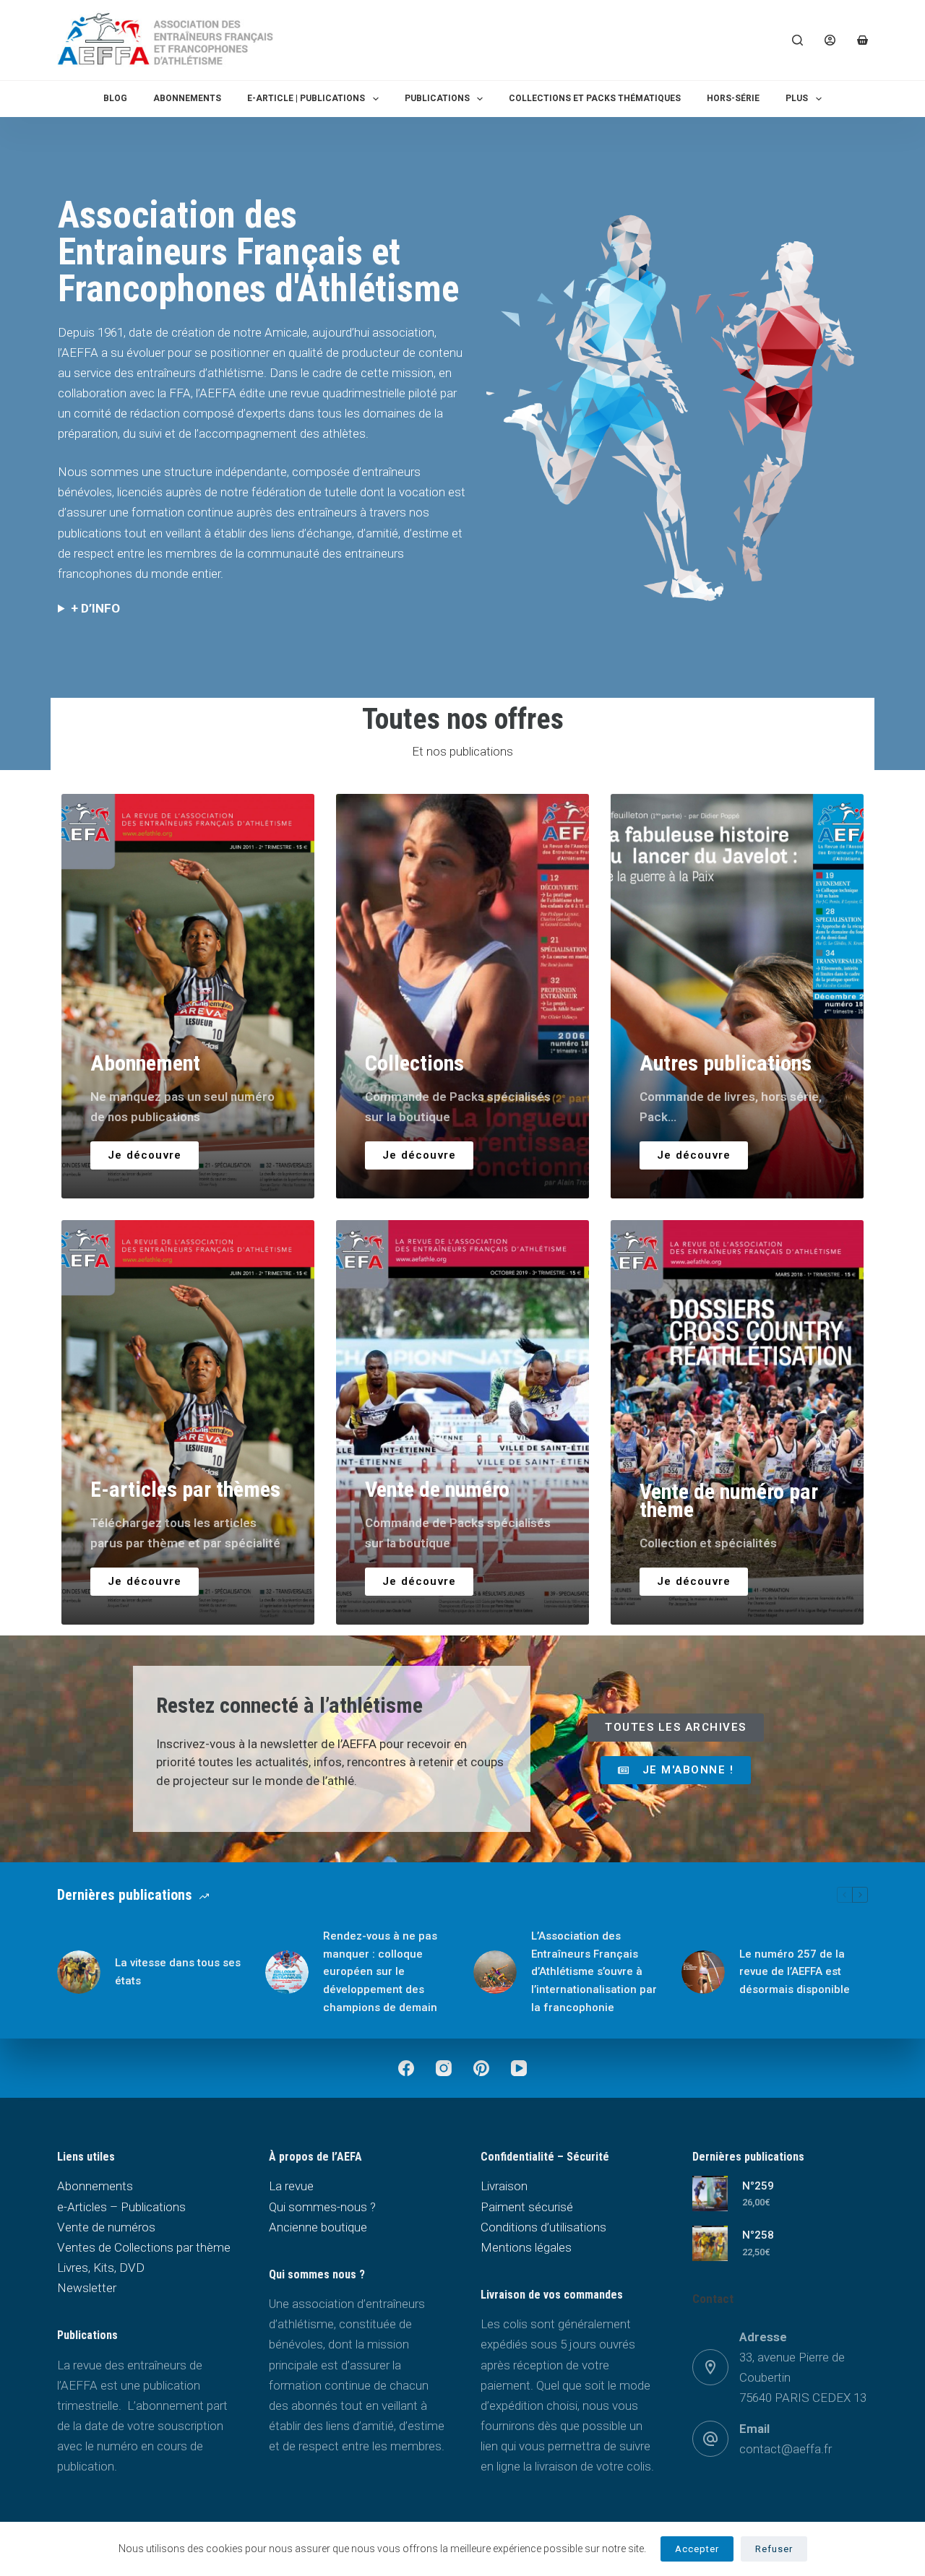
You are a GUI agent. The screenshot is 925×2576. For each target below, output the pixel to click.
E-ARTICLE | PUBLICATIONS (306, 98)
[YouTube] (519, 2068)
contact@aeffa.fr (786, 2449)
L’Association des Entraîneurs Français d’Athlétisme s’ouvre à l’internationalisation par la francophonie (594, 1972)
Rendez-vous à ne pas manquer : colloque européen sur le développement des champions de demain (380, 1972)
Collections (414, 1063)
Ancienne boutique (318, 2227)
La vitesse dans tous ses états (178, 1972)
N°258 (758, 2235)
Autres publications (726, 1063)
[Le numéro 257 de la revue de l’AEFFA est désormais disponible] (703, 1972)
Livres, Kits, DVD (101, 2268)
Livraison (504, 2186)
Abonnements (187, 98)
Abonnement (145, 1063)
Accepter (697, 2549)
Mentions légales (526, 2247)
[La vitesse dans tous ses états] (79, 1972)
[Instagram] (444, 2068)
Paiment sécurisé (527, 2207)
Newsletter (87, 2288)
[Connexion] (830, 40)
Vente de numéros (106, 2227)
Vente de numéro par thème (729, 1500)
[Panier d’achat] (862, 40)
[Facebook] (406, 2068)
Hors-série (733, 98)
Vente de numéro (437, 1489)
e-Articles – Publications (121, 2207)
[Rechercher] (797, 40)
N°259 (758, 2186)
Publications (437, 98)
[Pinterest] (481, 2068)
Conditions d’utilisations (543, 2227)
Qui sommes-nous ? (322, 2207)
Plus (797, 98)
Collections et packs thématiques (595, 98)
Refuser (774, 2549)
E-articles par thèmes (185, 1489)
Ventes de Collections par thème (144, 2247)
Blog (115, 98)
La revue (291, 2186)
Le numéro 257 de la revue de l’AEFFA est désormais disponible (795, 1972)
